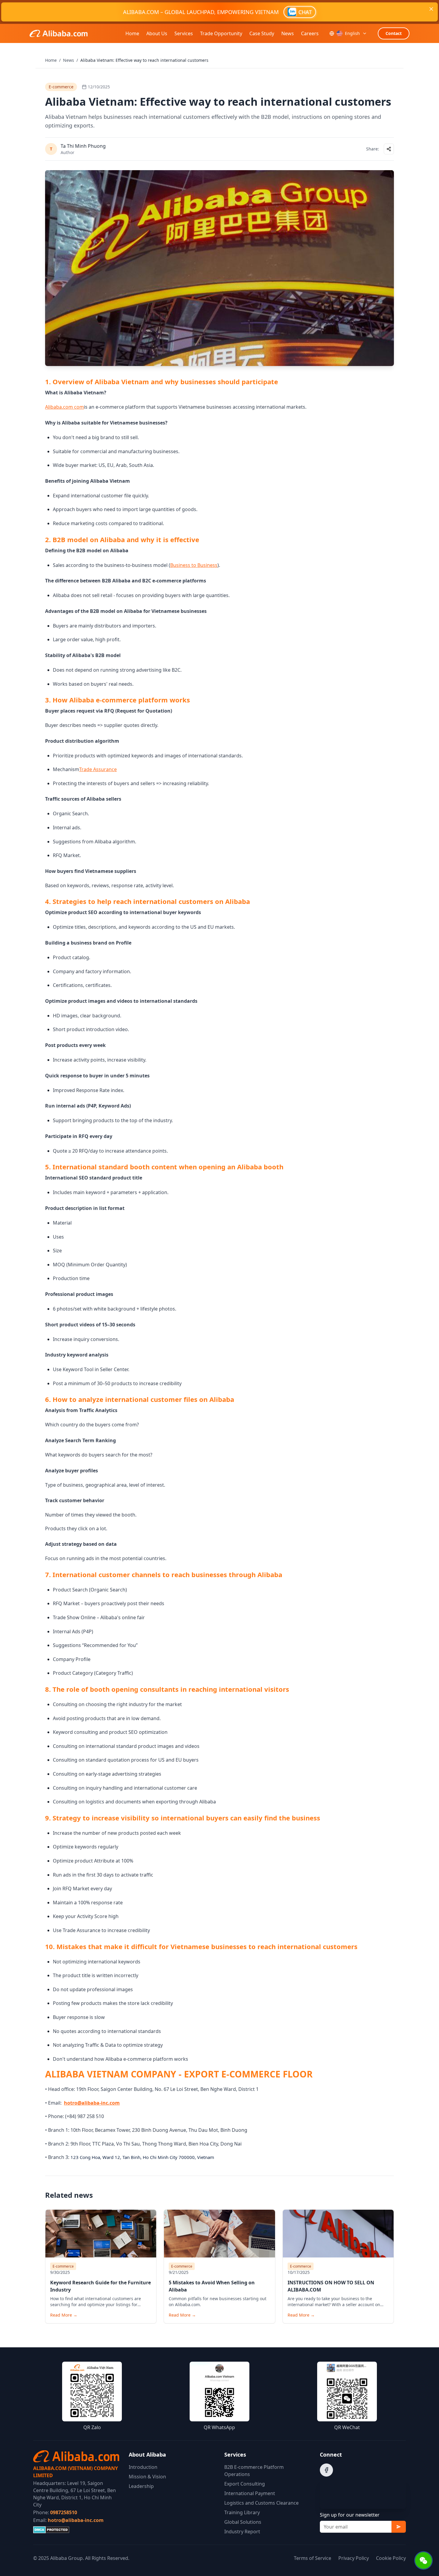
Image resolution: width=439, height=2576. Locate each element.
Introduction (143, 2467)
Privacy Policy (354, 2558)
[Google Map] (363, 2494)
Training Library (242, 2512)
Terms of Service (313, 2558)
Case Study (262, 33)
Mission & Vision (147, 2477)
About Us (157, 33)
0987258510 (64, 2512)
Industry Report (242, 2532)
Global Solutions (243, 2522)
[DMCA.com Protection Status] (76, 2530)
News (288, 33)
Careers (310, 33)
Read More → (64, 2315)
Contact (394, 33)
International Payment (250, 2493)
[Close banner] (431, 9)
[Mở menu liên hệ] (424, 2561)
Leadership (141, 2486)
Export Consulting (245, 2484)
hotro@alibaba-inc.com (76, 2520)
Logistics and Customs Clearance (261, 2503)
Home (132, 33)
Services (184, 33)
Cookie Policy (391, 2558)
